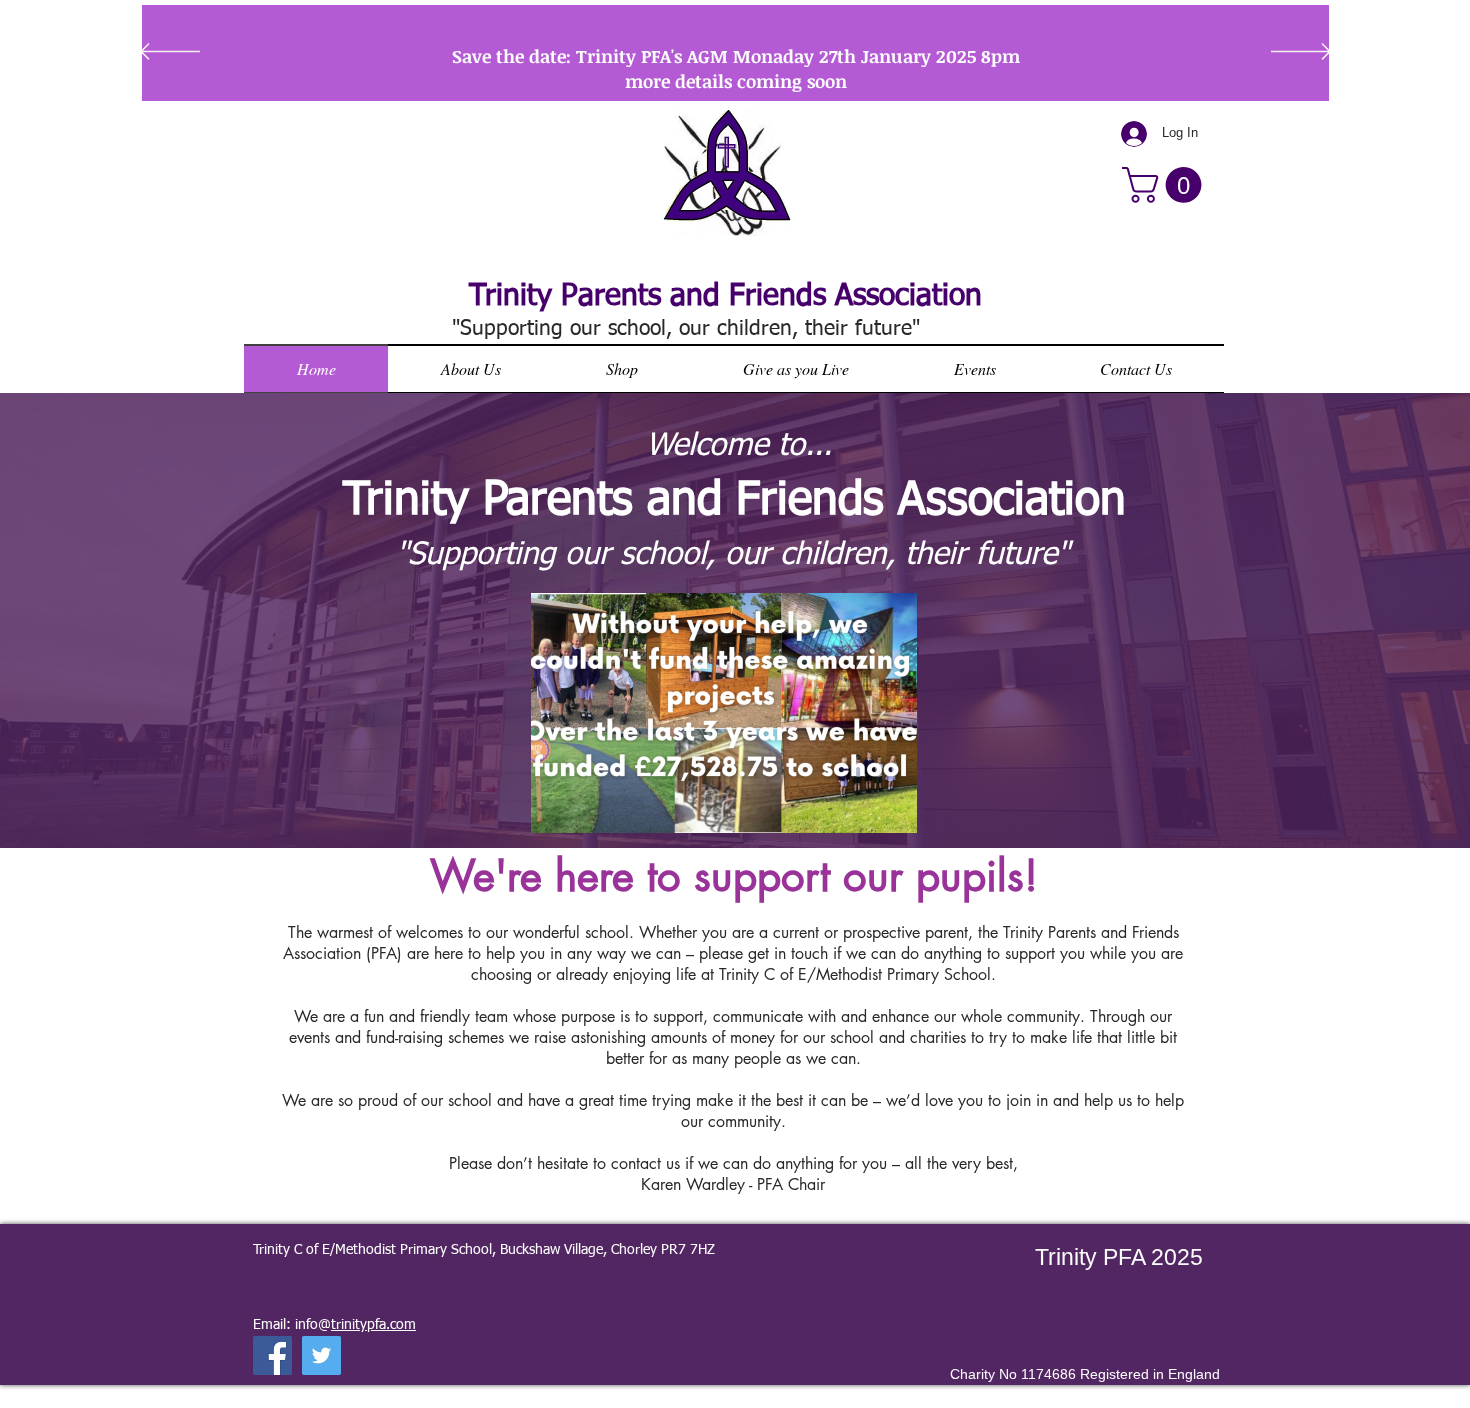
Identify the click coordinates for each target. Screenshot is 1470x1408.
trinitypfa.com (373, 1325)
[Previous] (170, 53)
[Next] (1301, 53)
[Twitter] (321, 1355)
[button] (1166, 185)
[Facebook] (272, 1355)
